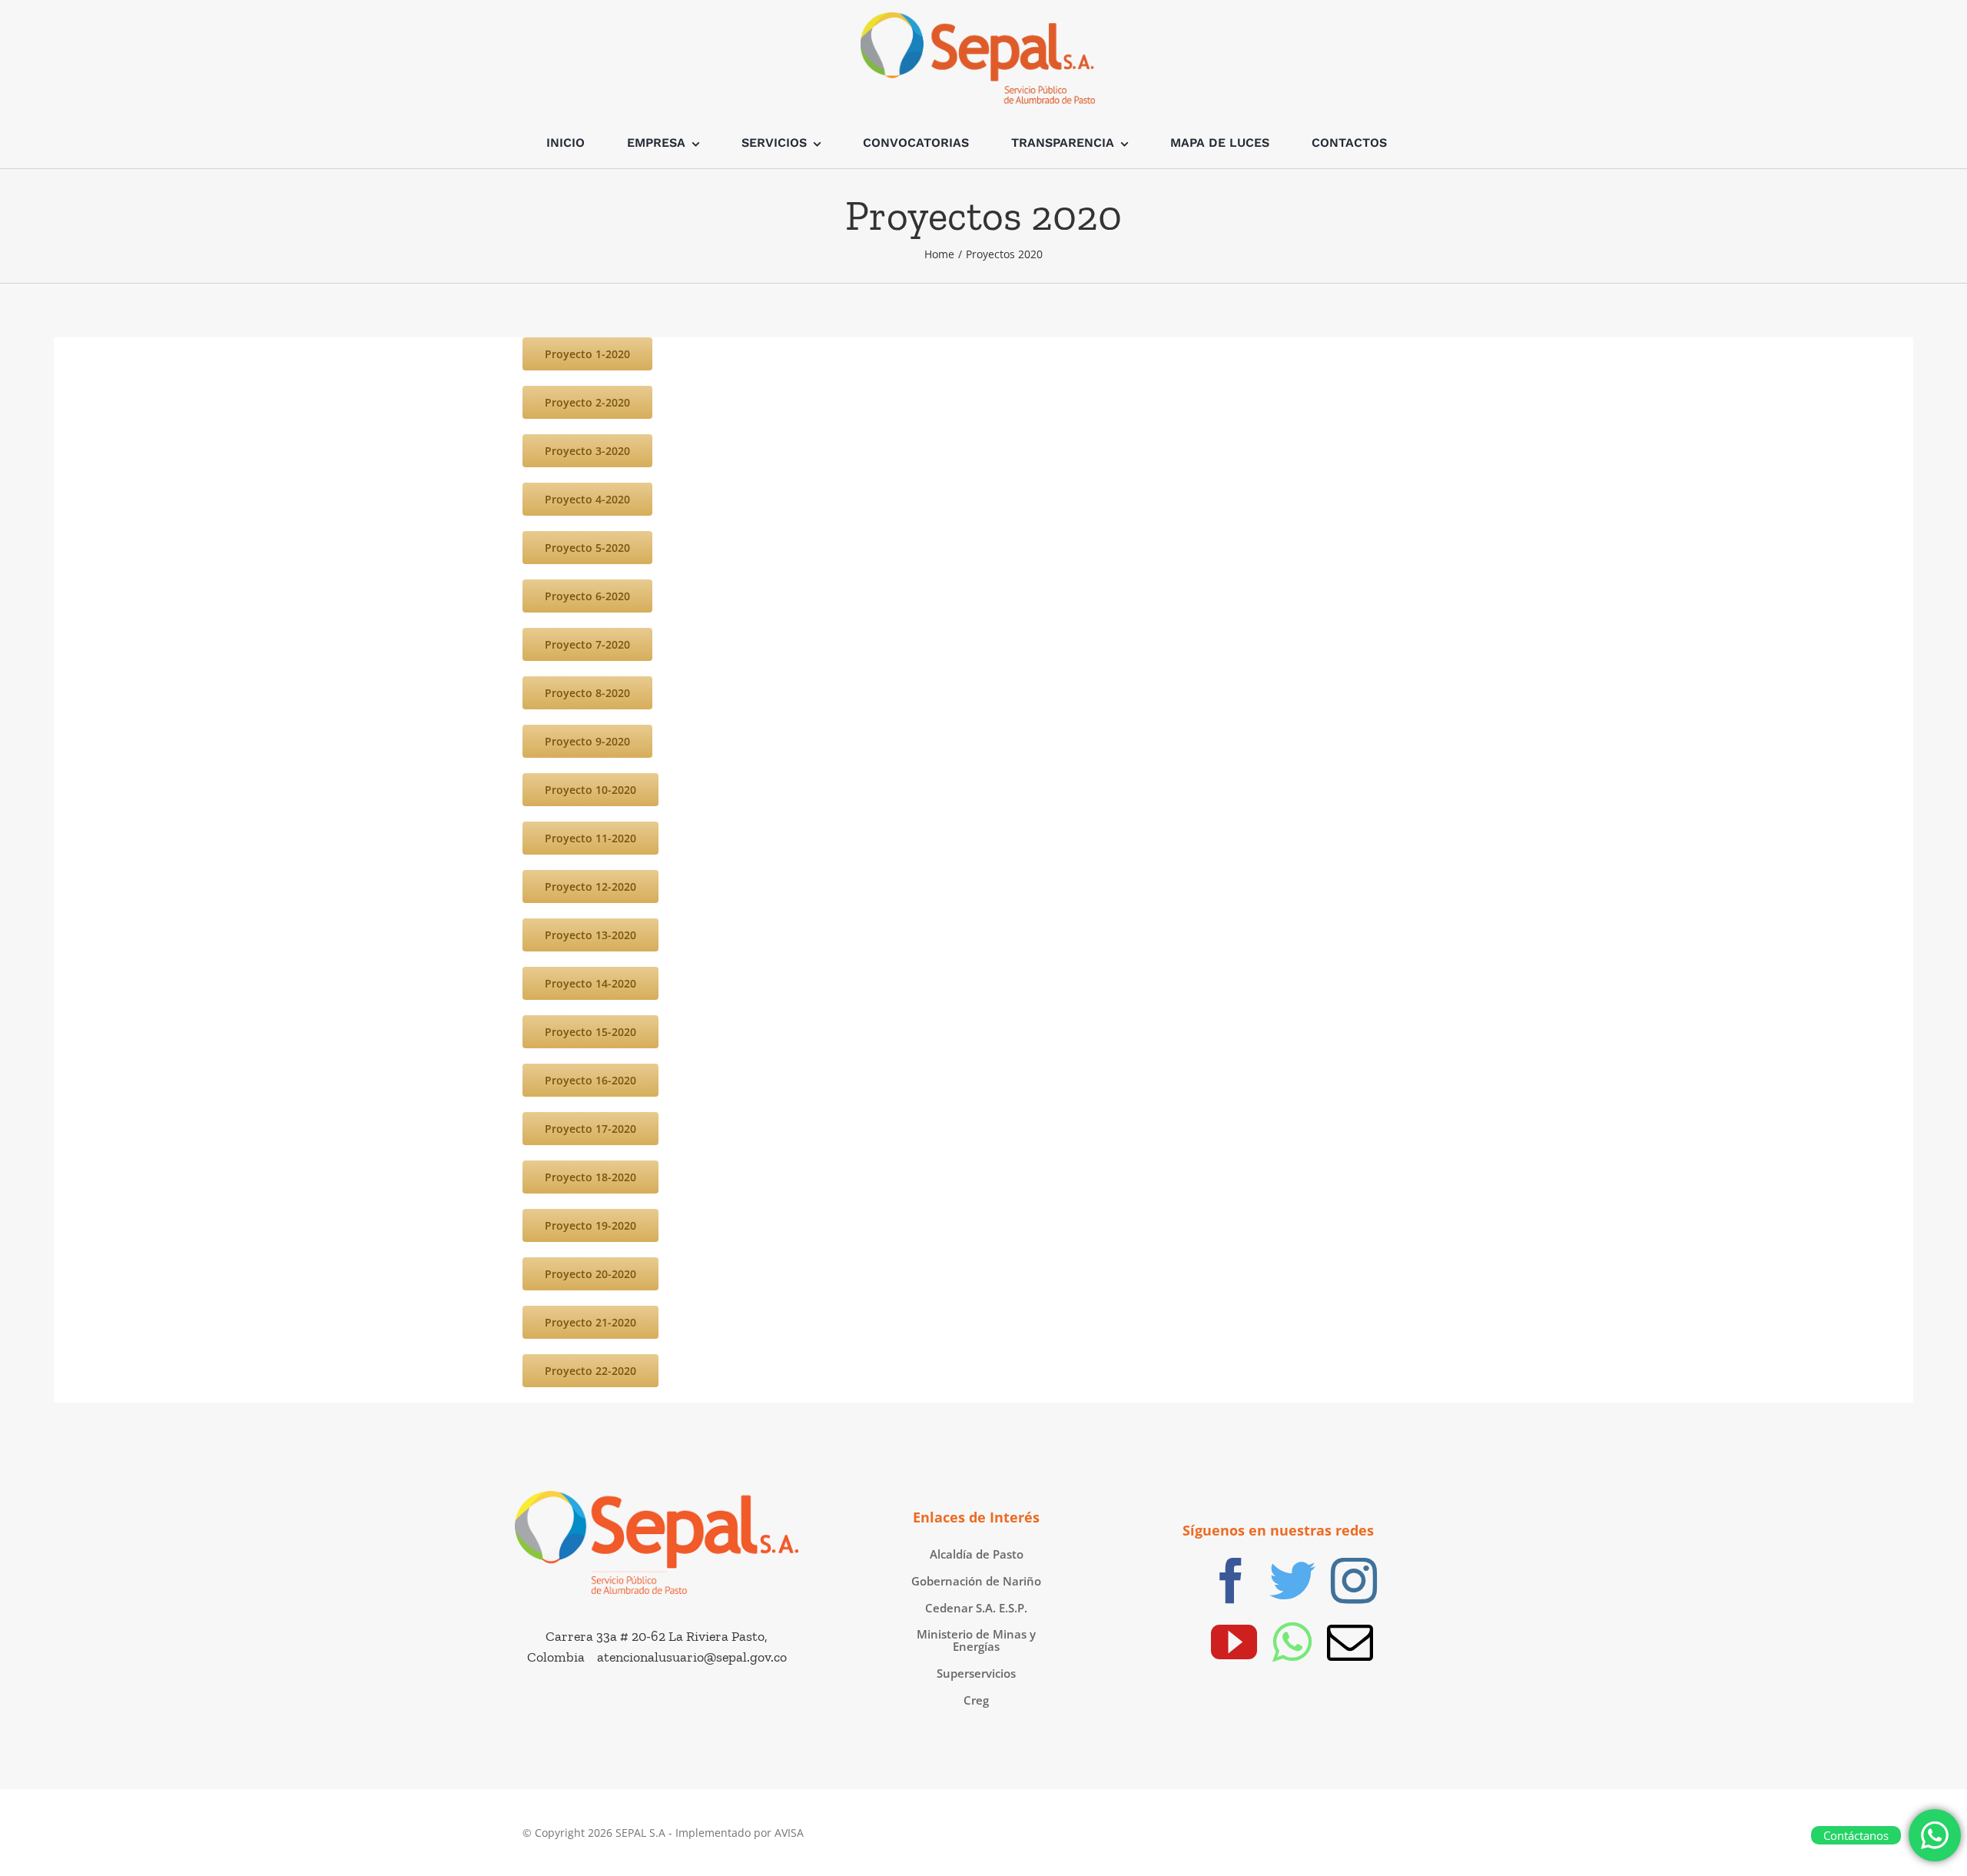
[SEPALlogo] (656, 1498)
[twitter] (1292, 1581)
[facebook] (1231, 1581)
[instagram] (1354, 1581)
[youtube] (1234, 1642)
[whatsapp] (1292, 1642)
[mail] (1350, 1642)
